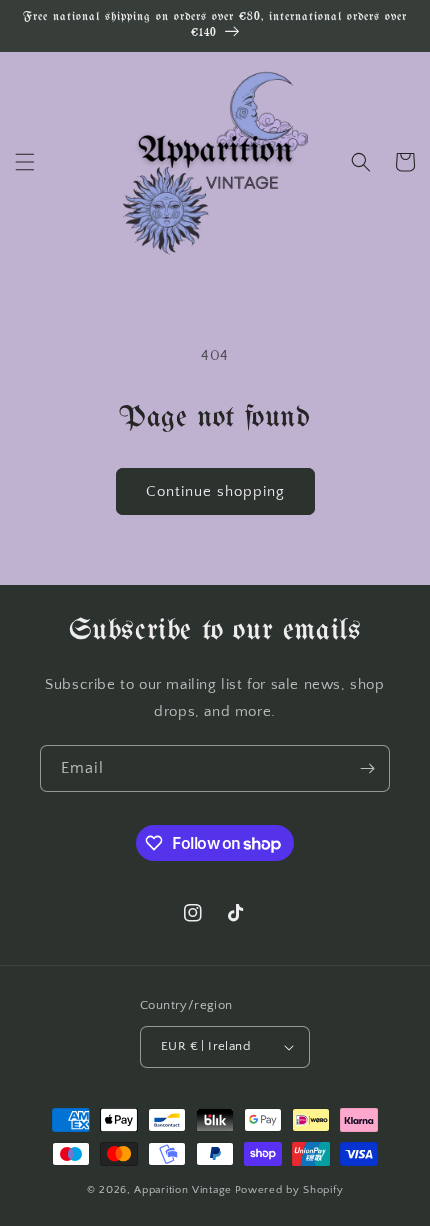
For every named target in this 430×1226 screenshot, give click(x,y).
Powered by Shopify (289, 1190)
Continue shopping (215, 491)
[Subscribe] (367, 768)
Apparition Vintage (183, 1190)
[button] (25, 162)
